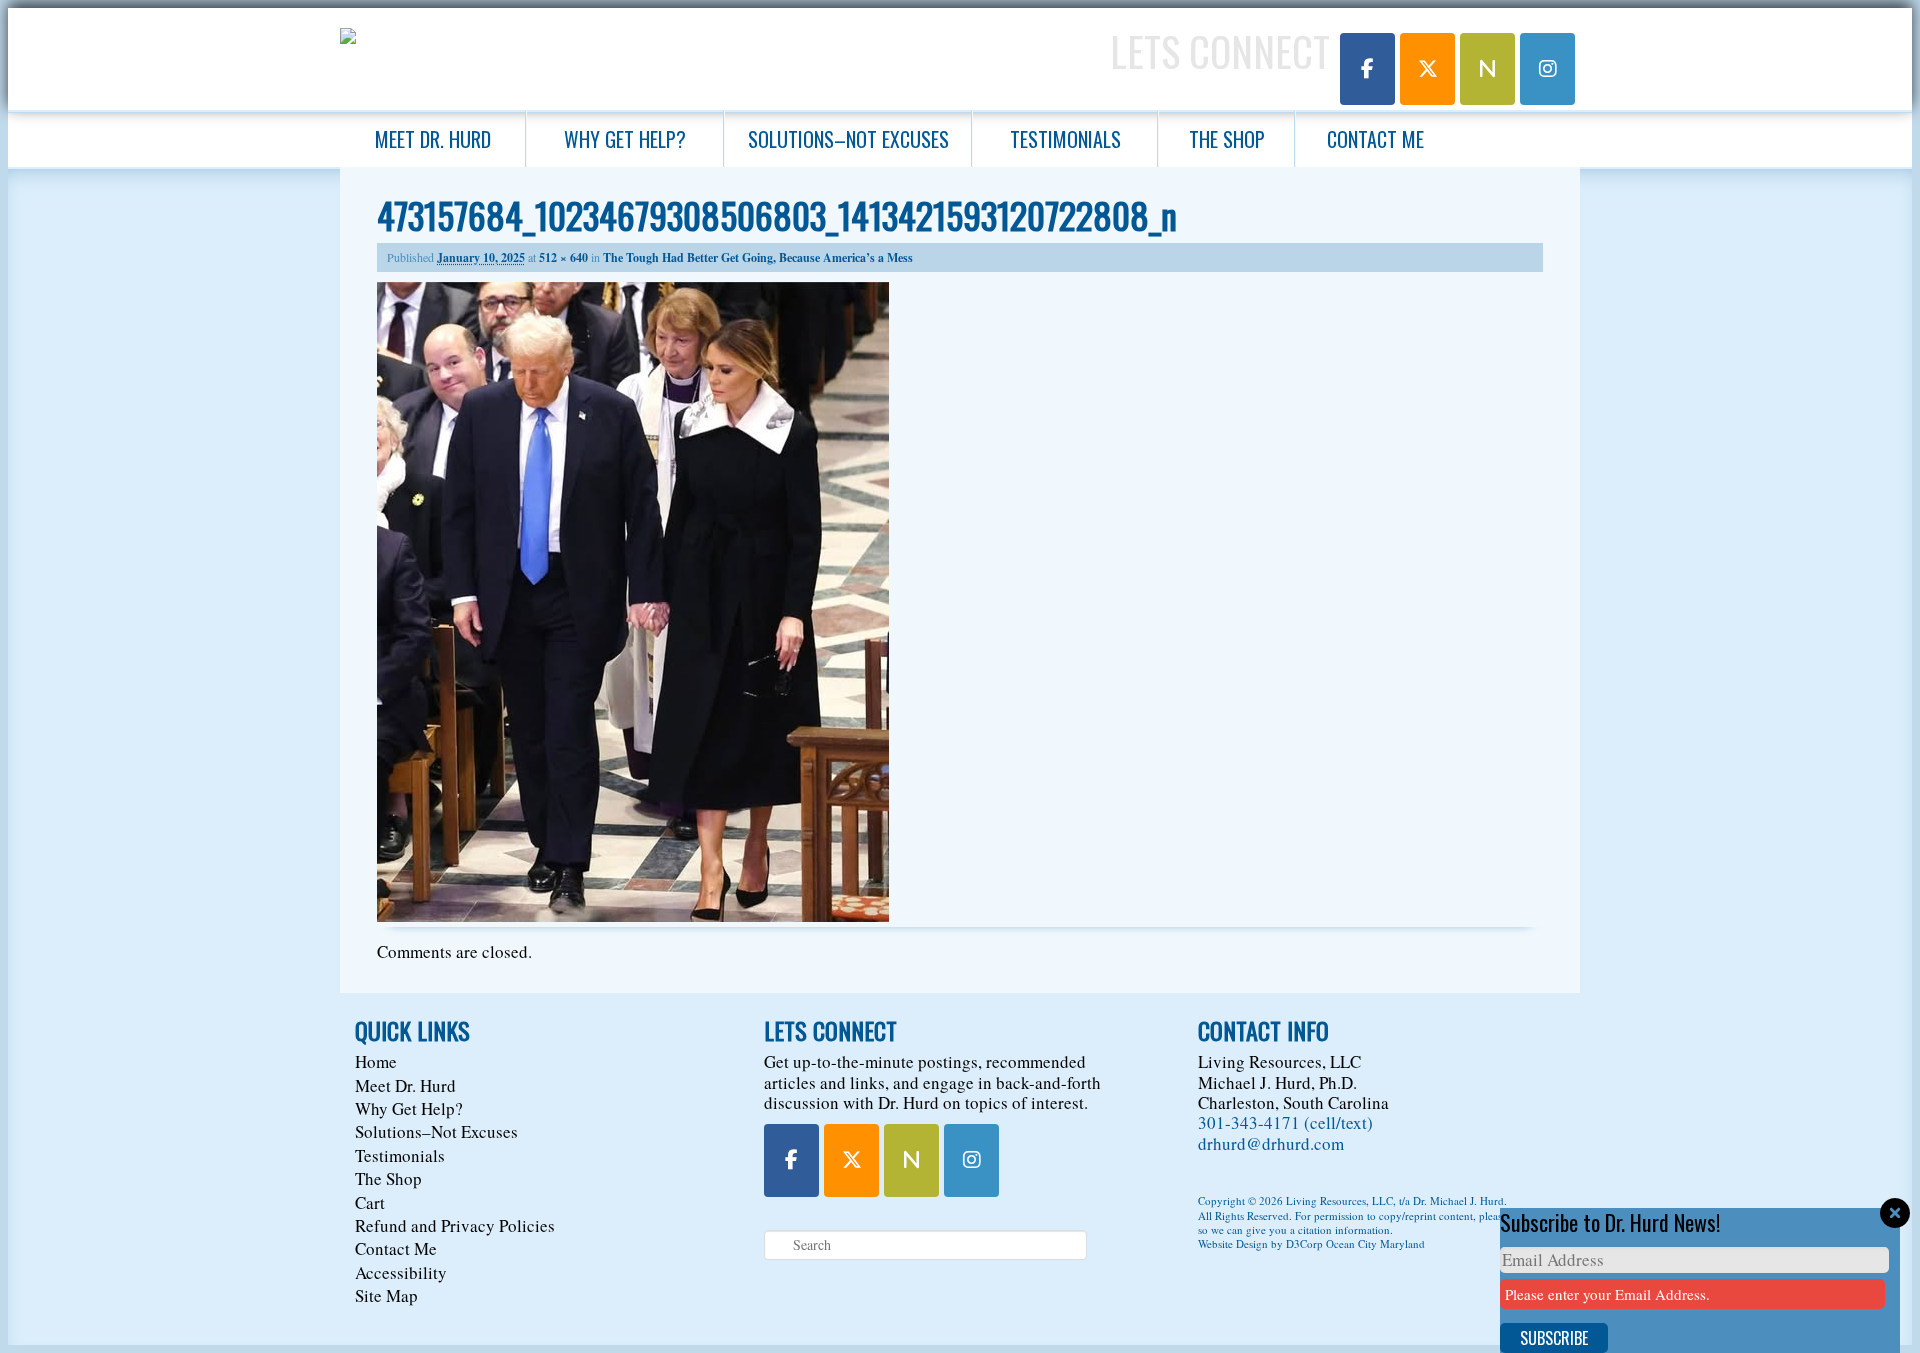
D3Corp (1304, 1243)
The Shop (1227, 139)
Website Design (1233, 1243)
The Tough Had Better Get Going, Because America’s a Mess (758, 257)
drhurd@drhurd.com (1271, 1143)
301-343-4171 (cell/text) (1285, 1122)
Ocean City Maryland (1375, 1243)
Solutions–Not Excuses (848, 139)
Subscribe (1554, 1338)
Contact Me (1375, 139)
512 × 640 (563, 257)
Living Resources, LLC (1339, 1200)
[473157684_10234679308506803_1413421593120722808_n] (633, 915)
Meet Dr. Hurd (433, 139)
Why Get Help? (625, 139)
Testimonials (1065, 139)
